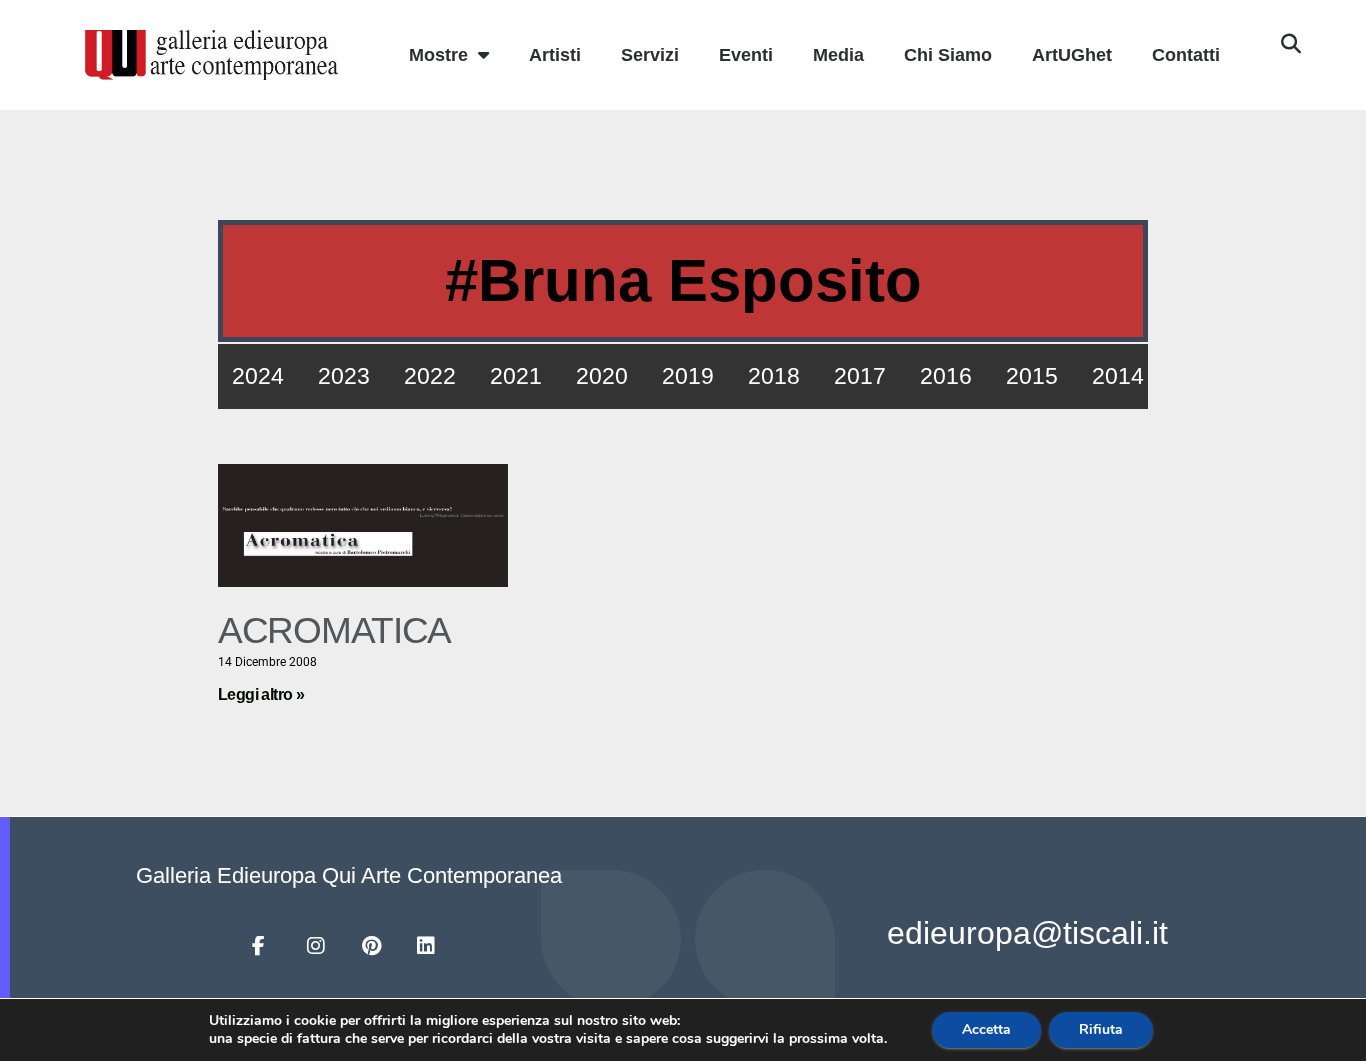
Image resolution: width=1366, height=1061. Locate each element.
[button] (1291, 44)
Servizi (650, 55)
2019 (688, 376)
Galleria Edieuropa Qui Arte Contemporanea (349, 875)
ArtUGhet (1072, 55)
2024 (258, 376)
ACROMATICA (334, 630)
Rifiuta (1101, 1029)
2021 (516, 376)
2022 (430, 376)
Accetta (986, 1029)
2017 (860, 376)
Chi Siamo (948, 55)
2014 (1118, 376)
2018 (774, 376)
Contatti (1186, 55)
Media (838, 55)
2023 (344, 376)
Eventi (746, 55)
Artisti (555, 55)
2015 (1032, 376)
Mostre (438, 55)
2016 (946, 376)
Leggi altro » (261, 694)
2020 (602, 376)
